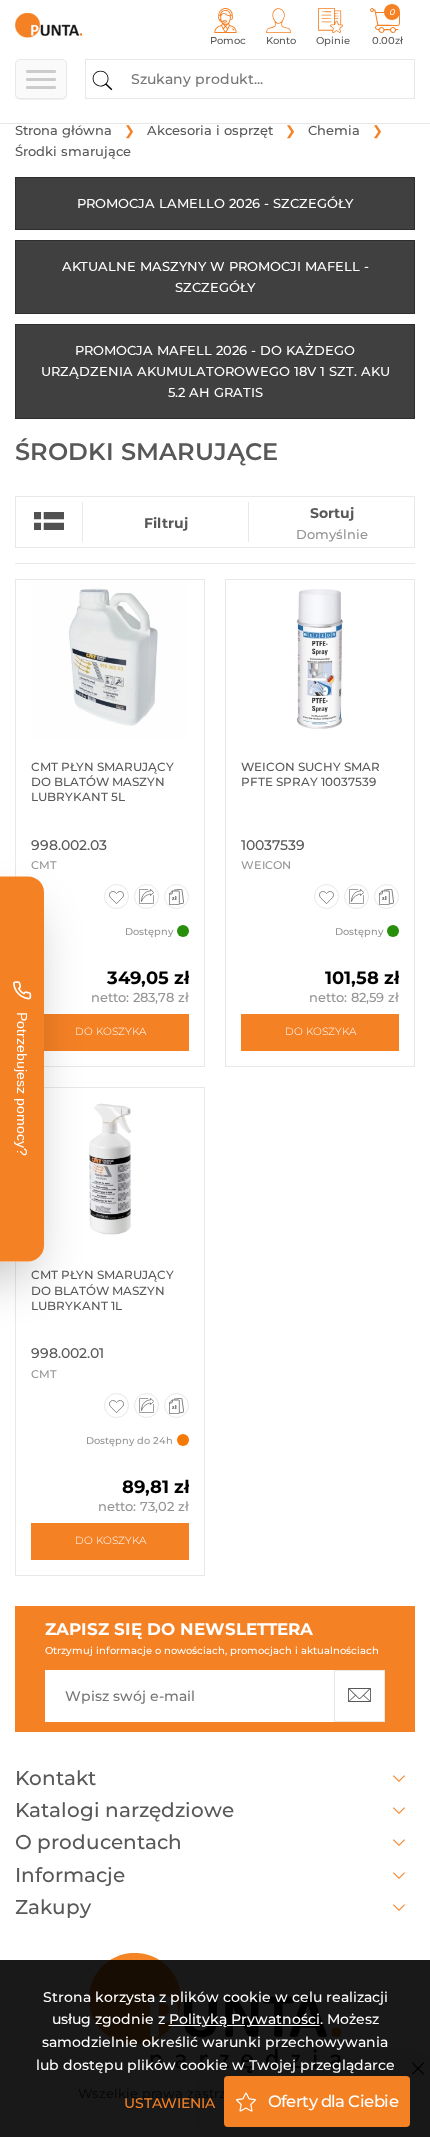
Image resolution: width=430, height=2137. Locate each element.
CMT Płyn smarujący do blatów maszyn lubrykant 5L (102, 782)
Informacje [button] (70, 1875)
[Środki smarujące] (62, 25)
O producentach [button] (98, 1842)
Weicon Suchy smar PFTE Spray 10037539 (310, 774)
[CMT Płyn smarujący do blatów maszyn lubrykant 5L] (110, 659)
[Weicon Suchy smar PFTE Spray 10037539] (320, 659)
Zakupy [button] (53, 1907)
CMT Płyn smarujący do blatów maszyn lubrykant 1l (102, 1290)
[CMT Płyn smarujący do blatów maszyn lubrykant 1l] (110, 1167)
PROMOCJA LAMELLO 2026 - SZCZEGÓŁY (215, 203)
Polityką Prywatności (244, 2019)
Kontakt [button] (55, 1778)
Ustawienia (169, 2103)
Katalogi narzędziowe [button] (124, 1810)
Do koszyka (110, 1031)
